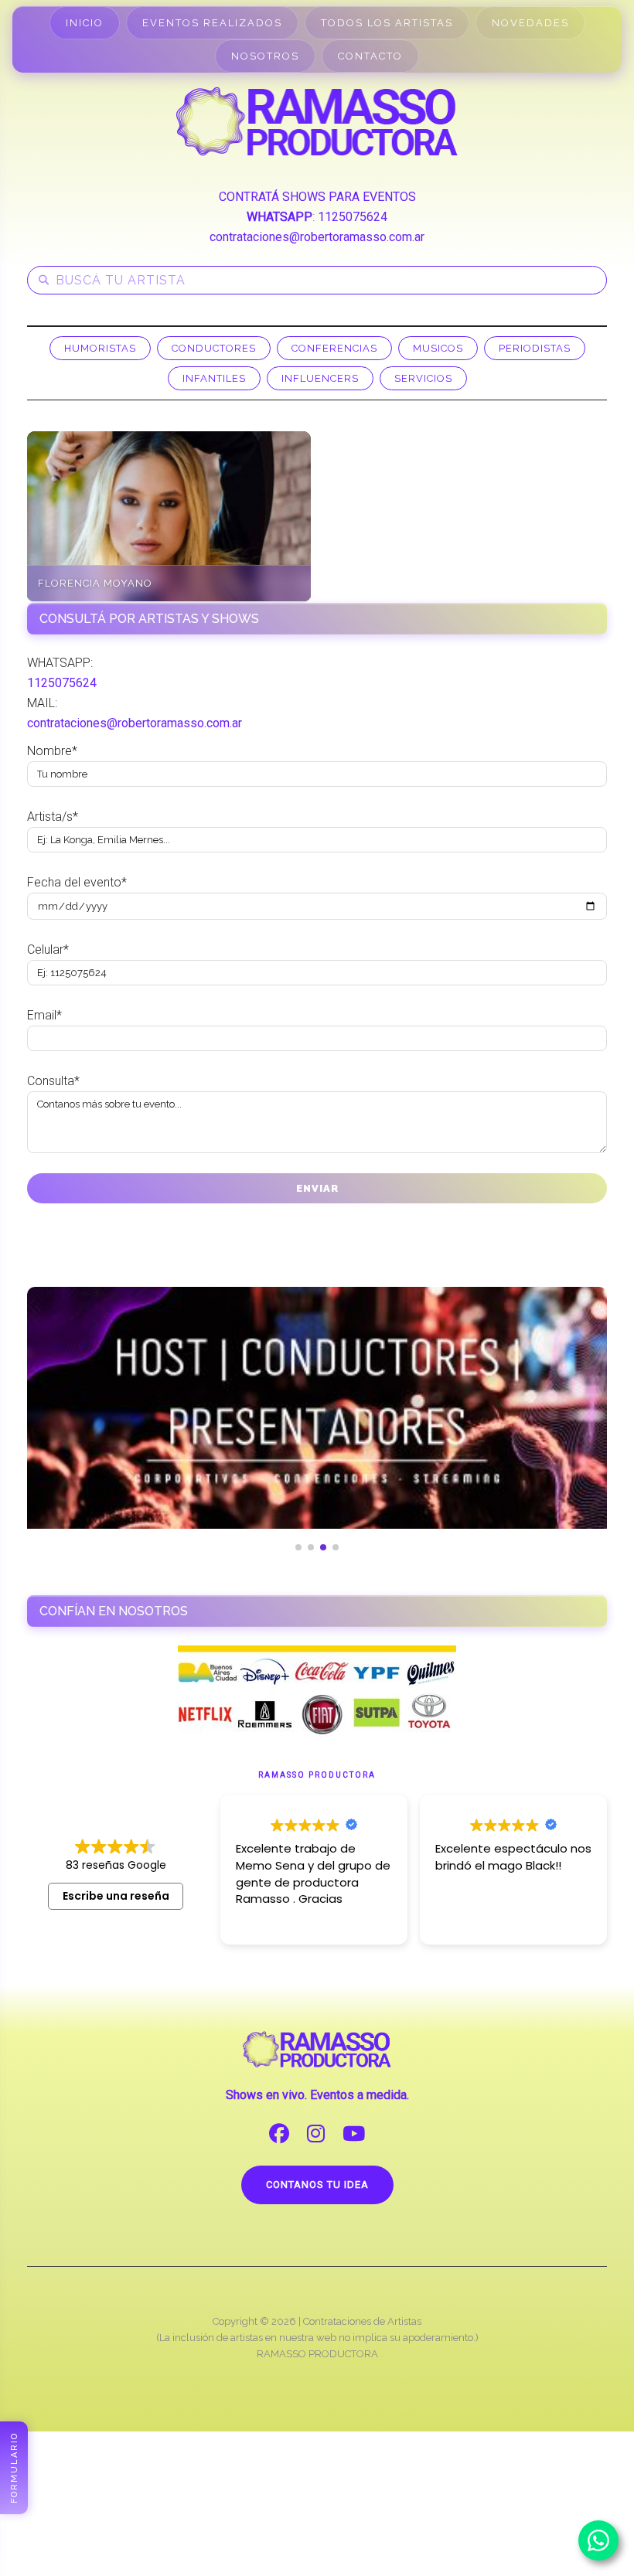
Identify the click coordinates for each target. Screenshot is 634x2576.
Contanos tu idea (317, 2185)
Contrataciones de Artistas (362, 2321)
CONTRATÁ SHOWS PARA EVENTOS (317, 197)
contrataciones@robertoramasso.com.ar (317, 237)
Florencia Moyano (95, 583)
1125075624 (353, 217)
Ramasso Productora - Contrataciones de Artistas (317, 121)
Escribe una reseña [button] (116, 1896)
